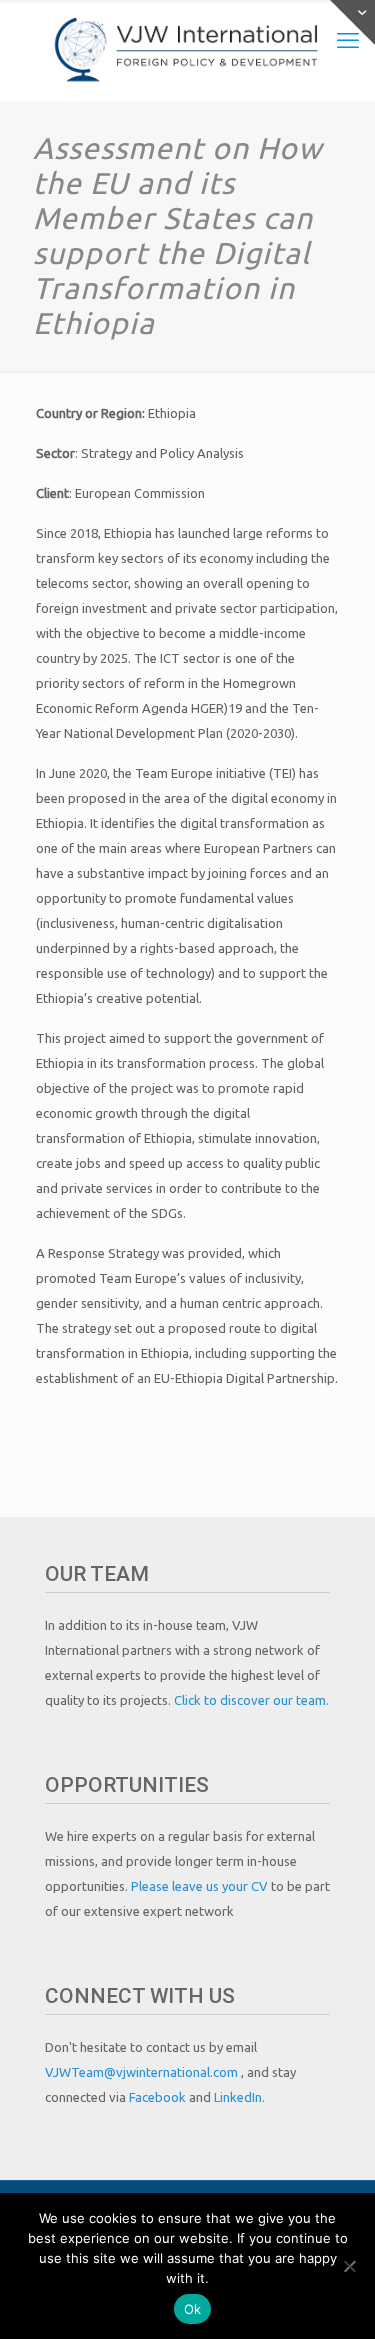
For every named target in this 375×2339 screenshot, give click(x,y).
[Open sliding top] (352, 22)
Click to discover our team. (251, 1700)
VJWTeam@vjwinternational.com (143, 2072)
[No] (350, 2266)
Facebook (159, 2097)
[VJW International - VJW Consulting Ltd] (187, 50)
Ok (193, 2309)
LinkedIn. (239, 2097)
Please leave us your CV (201, 1886)
